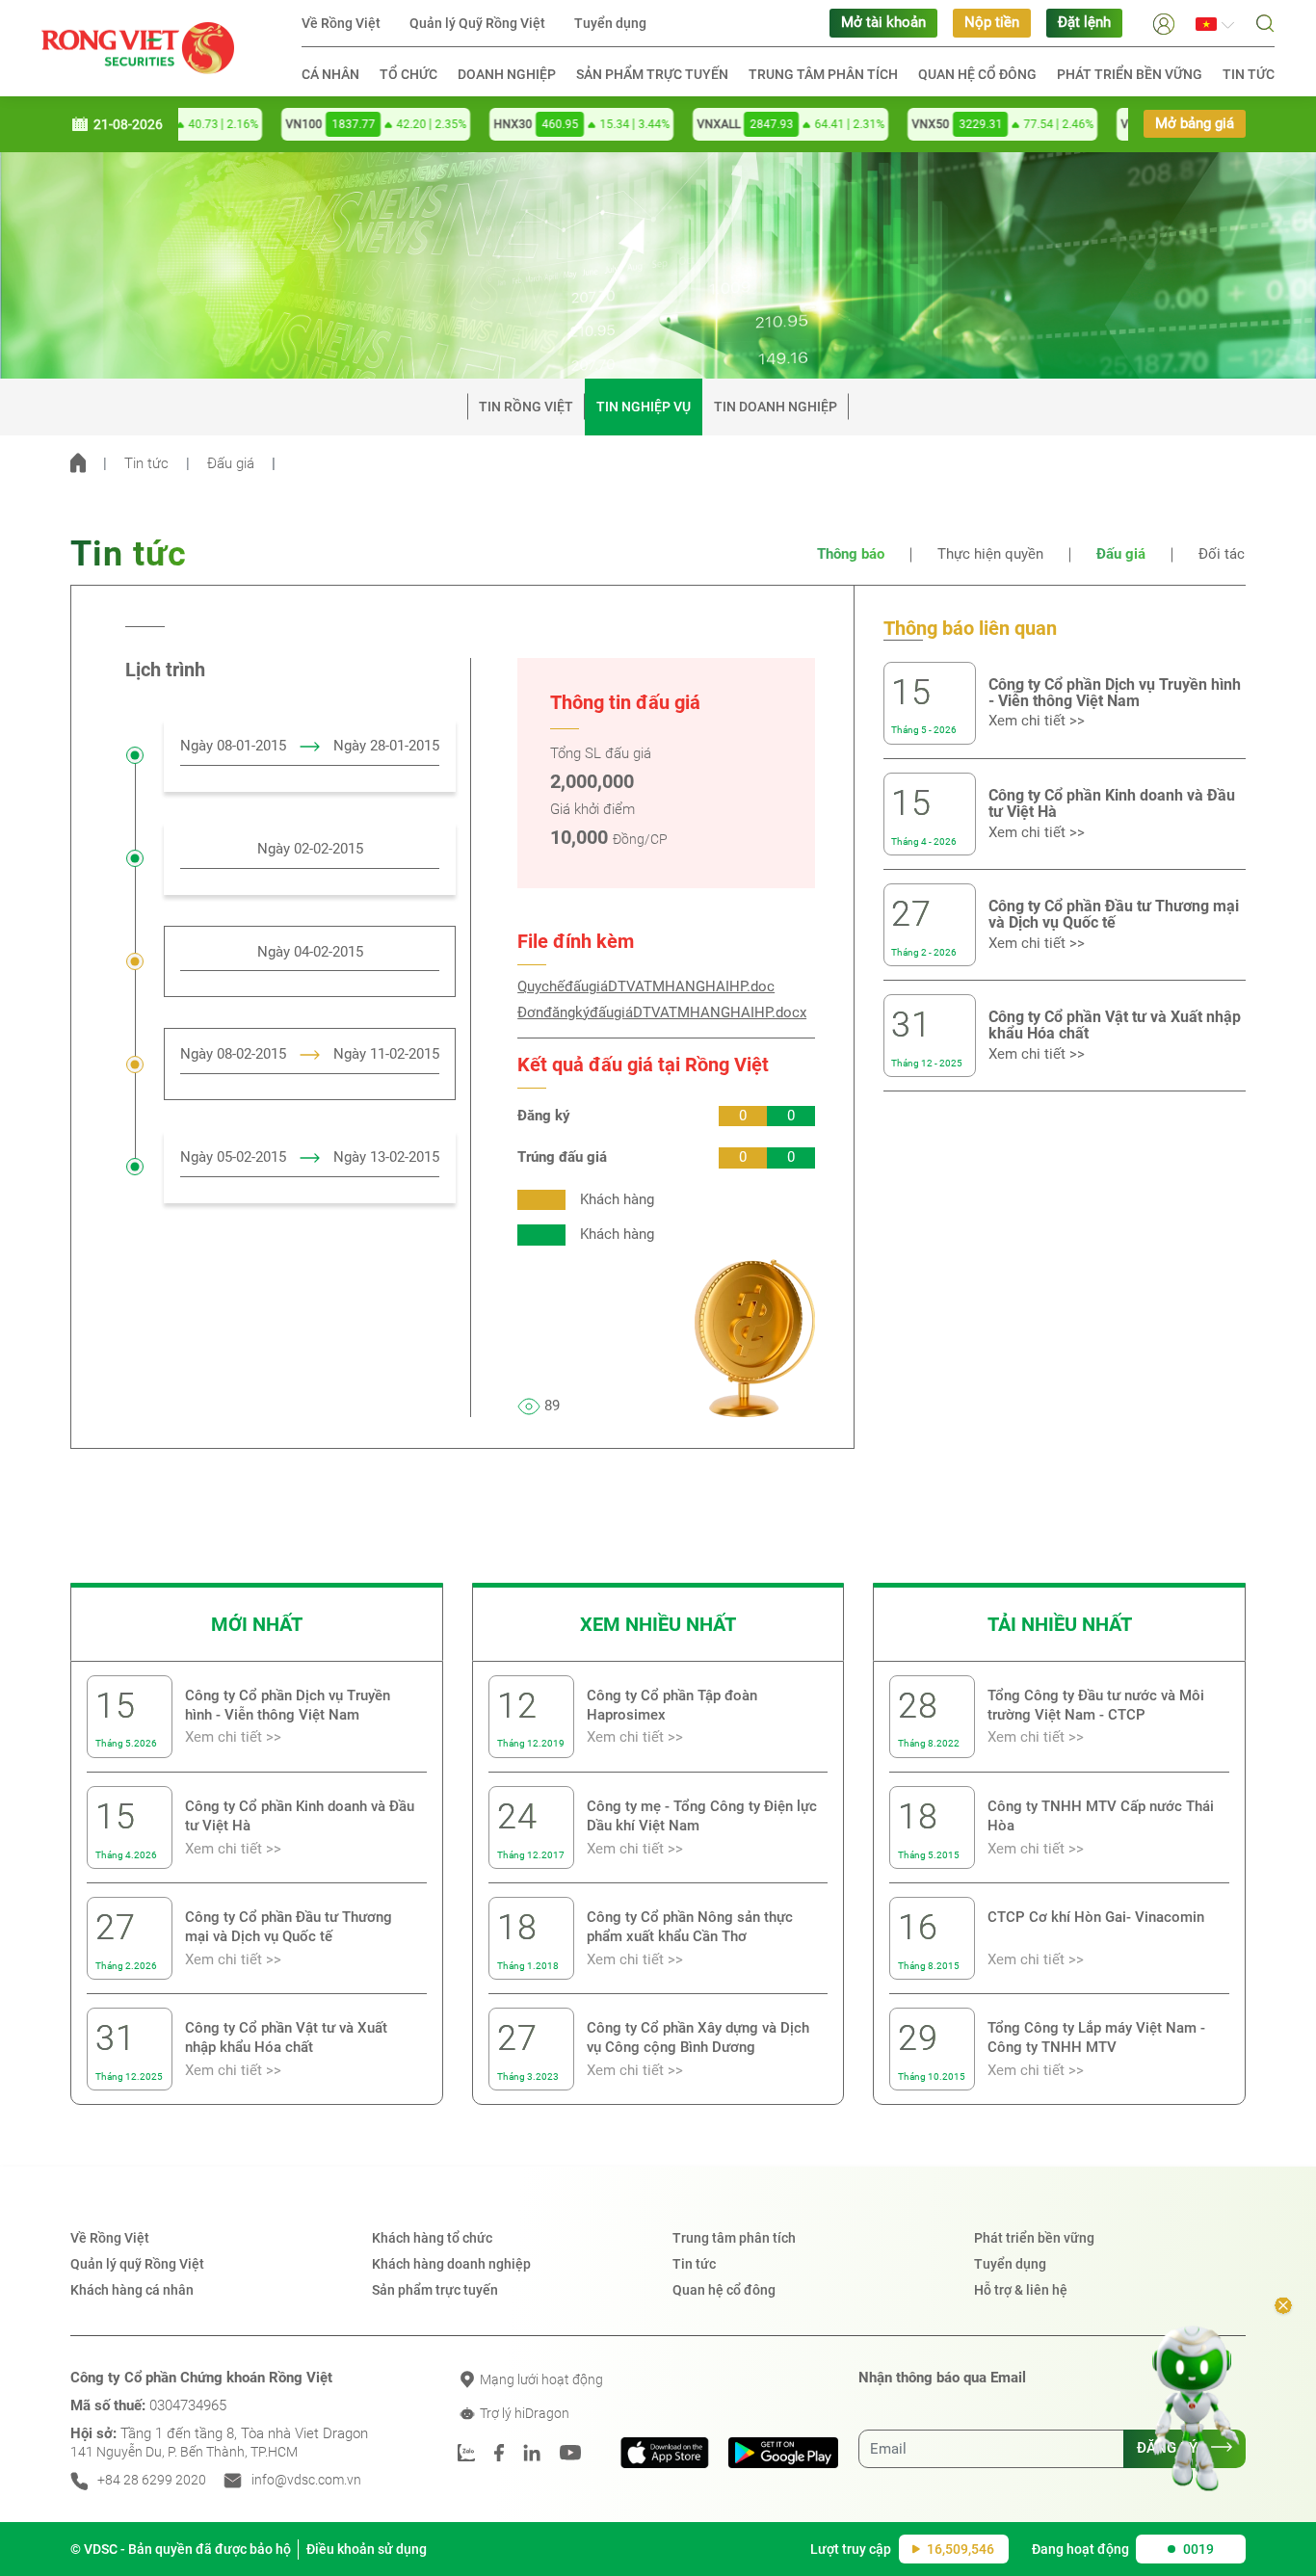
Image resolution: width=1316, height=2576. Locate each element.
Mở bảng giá (1195, 124)
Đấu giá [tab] (1121, 554)
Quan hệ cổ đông (977, 74)
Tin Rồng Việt (526, 407)
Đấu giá (231, 464)
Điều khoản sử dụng (367, 2549)
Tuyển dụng (610, 23)
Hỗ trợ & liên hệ (1021, 2290)
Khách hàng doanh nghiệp (451, 2264)
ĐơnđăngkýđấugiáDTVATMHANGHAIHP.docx (662, 1013)
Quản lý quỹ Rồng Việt (137, 2264)
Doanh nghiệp (507, 74)
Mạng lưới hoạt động (540, 2379)
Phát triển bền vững (1130, 74)
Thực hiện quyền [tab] (990, 554)
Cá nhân (330, 74)
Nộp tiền (992, 23)
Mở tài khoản (883, 23)
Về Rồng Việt (341, 23)
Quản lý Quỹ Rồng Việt (477, 23)
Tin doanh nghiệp (776, 407)
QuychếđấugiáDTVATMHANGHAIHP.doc (646, 987)
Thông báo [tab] (851, 554)
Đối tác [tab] (1222, 554)
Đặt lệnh (1084, 23)
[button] (1164, 23)
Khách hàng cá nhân (132, 2290)
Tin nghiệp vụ (644, 407)
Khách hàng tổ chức (432, 2238)
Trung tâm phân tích (823, 74)
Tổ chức (408, 74)
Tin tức (1249, 74)
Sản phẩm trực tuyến (652, 74)
